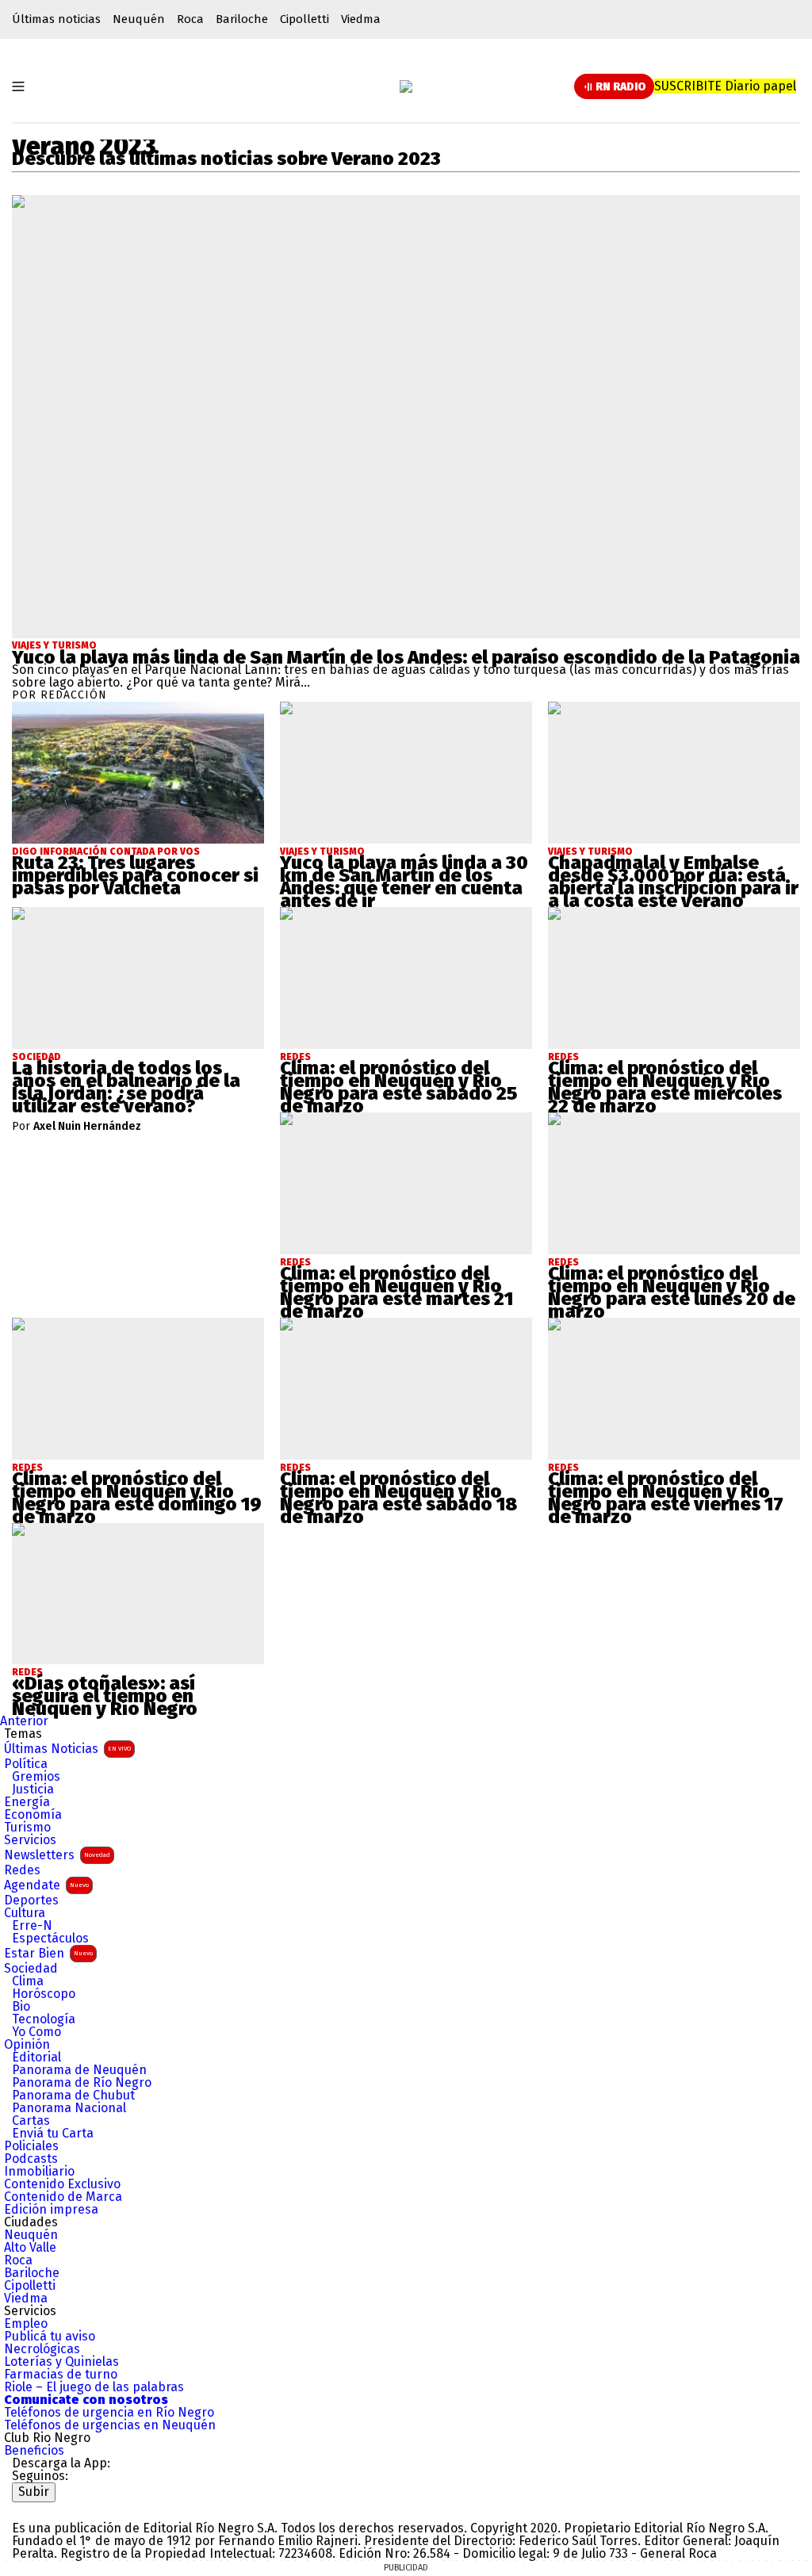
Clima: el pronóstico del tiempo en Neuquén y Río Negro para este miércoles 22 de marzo (665, 1087)
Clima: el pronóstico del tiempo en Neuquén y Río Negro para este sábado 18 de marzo (398, 1498)
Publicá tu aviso (50, 2337)
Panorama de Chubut (73, 2096)
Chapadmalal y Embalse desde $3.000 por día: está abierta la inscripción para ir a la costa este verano (673, 882)
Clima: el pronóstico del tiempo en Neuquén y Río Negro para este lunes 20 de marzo (672, 1292)
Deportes (31, 1900)
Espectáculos (50, 1939)
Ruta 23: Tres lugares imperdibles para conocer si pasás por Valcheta (135, 875)
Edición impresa (51, 2210)
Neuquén (139, 19)
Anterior (24, 1721)
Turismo (27, 1828)
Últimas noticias (56, 19)
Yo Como (36, 2032)
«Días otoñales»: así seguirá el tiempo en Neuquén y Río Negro (105, 1696)
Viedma (361, 19)
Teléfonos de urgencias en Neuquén (110, 2425)
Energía (27, 1802)
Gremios (36, 1777)
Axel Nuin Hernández (87, 1127)
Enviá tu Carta (53, 2134)
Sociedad (31, 1969)
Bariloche (242, 19)
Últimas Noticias (67, 1749)
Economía (33, 1815)
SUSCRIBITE (725, 86)
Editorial (36, 2057)
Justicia (33, 1789)
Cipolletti (304, 19)
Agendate (46, 1885)
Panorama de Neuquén (79, 2070)
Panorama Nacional (69, 2108)
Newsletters (57, 1855)
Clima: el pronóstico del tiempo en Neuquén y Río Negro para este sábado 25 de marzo (398, 1087)
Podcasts (31, 2159)
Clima (28, 1981)
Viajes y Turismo (54, 645)
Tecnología (44, 2019)
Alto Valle (30, 2248)
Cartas (31, 2121)
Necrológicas (42, 2349)
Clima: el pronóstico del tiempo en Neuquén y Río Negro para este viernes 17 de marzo (666, 1498)
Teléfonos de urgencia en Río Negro (109, 2413)
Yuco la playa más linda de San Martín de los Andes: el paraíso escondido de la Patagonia (406, 657)
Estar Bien (48, 1953)
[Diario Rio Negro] (76, 2508)
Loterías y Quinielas (61, 2362)
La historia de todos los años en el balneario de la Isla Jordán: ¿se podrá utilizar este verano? (126, 1087)
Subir (34, 2492)
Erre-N (32, 1926)
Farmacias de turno (61, 2375)
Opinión (27, 2045)
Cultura (25, 1913)
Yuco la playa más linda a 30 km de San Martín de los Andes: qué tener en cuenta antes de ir (404, 882)
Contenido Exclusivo (62, 2184)
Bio (21, 2007)
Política (26, 1764)
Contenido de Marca (63, 2197)
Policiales (31, 2146)
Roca (190, 19)
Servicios (30, 1840)
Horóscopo (44, 1994)
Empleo (26, 2324)
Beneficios (34, 2451)
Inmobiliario (39, 2172)
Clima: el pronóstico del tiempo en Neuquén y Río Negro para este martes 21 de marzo (396, 1292)
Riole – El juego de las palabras (94, 2387)
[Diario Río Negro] (406, 86)
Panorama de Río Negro (82, 2083)
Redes (22, 1870)
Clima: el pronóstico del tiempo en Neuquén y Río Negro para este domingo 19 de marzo (137, 1498)
